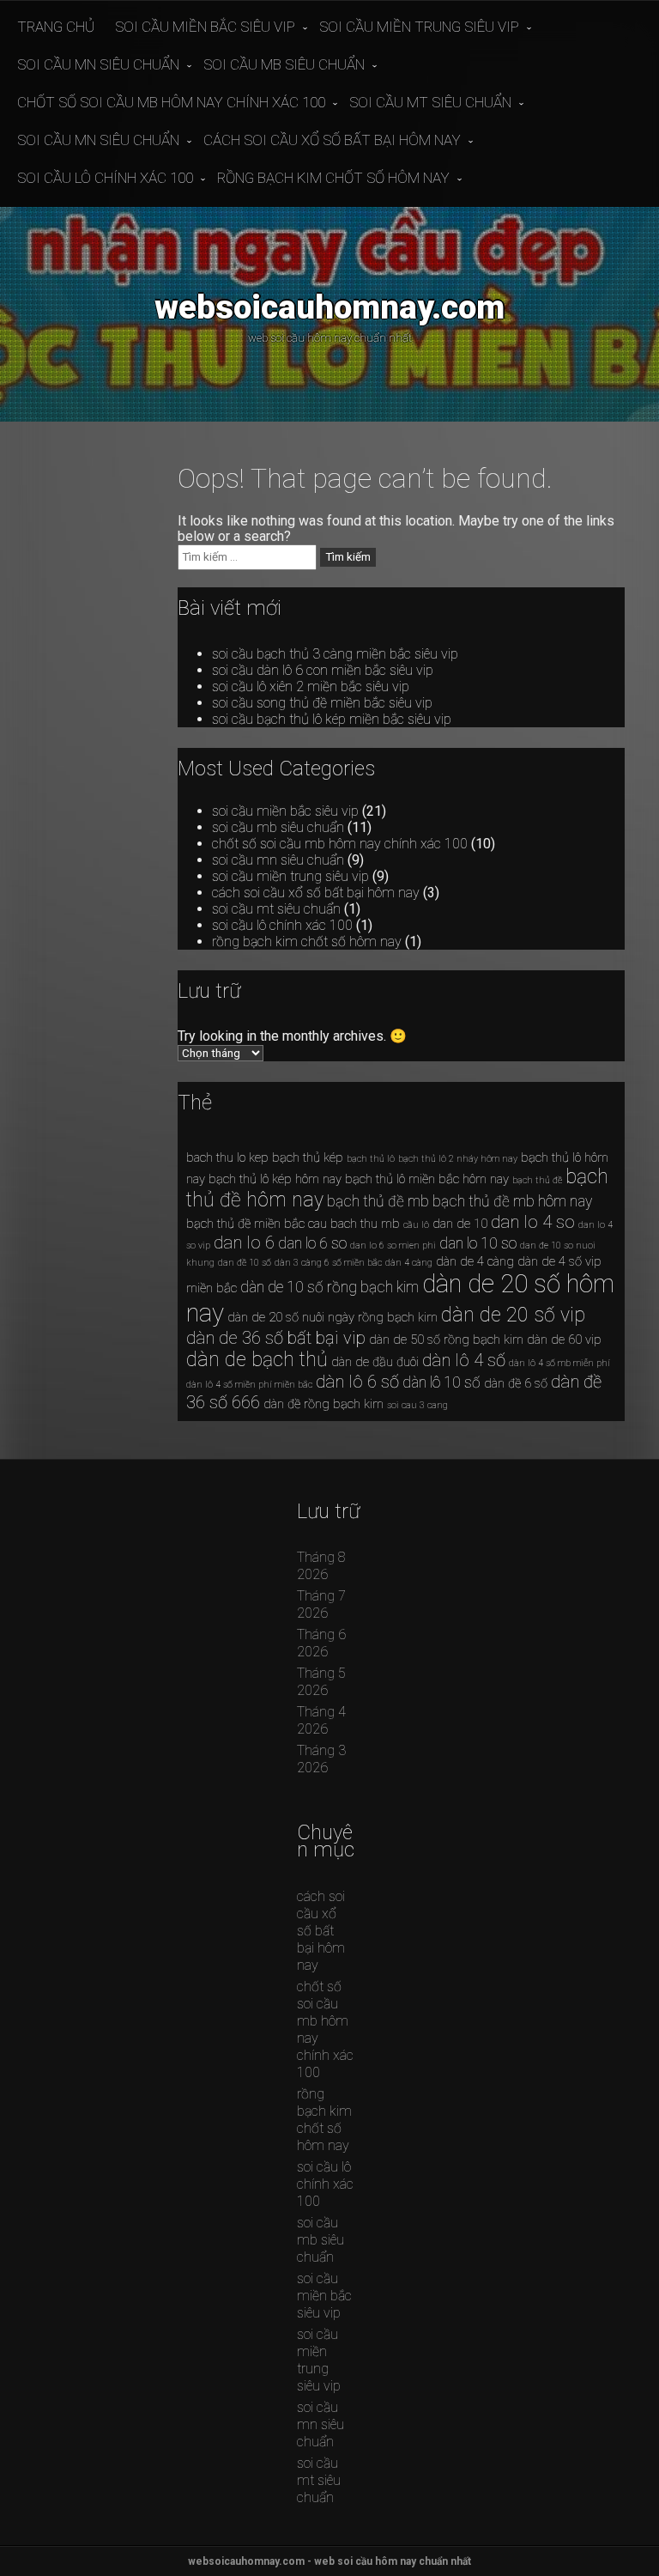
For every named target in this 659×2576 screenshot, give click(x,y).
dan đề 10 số (245, 1263)
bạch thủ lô (371, 1159)
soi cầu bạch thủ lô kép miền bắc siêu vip (332, 719)
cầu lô (416, 1225)
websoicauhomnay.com (329, 307)
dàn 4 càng (409, 1263)
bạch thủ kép (308, 1157)
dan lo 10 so (478, 1243)
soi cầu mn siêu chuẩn (98, 64)
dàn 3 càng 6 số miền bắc (328, 1263)
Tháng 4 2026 (321, 1720)
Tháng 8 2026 (321, 1566)
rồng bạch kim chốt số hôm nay (333, 178)
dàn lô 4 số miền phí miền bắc (249, 1385)
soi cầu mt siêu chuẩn (430, 102)
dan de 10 (460, 1224)
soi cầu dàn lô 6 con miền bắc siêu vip (323, 670)
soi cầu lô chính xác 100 (105, 178)
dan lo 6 (244, 1242)
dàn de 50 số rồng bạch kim (446, 1340)
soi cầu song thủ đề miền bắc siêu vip (322, 703)
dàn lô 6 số (357, 1382)
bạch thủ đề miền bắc (245, 1224)
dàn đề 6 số (516, 1383)
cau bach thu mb (354, 1224)
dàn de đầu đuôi (375, 1362)
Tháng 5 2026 (321, 1682)
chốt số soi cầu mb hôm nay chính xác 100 (171, 102)
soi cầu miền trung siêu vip (419, 27)
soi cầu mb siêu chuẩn (284, 64)
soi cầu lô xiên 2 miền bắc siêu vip (311, 687)
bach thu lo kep (227, 1157)
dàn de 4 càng (475, 1261)
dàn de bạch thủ (257, 1360)
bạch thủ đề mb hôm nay (512, 1201)
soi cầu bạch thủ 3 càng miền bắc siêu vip (335, 654)
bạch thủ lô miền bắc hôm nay (427, 1179)
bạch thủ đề (537, 1180)
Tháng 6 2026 (321, 1643)
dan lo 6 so (312, 1243)
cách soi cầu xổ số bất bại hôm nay (332, 140)
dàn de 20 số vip (513, 1315)
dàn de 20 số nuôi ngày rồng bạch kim (333, 1317)
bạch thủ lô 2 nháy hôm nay (458, 1159)
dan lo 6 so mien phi (393, 1245)
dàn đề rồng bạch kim (323, 1404)
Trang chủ (56, 27)
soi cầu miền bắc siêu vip (205, 27)
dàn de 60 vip (564, 1340)
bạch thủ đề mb (378, 1201)
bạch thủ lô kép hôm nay (275, 1179)
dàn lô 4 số (464, 1360)
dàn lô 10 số (441, 1382)
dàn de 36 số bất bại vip (276, 1338)
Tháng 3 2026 (321, 1759)
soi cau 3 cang (417, 1405)
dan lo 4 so (533, 1222)
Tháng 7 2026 (321, 1604)
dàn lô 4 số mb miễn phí (559, 1363)
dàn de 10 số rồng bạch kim (329, 1287)
